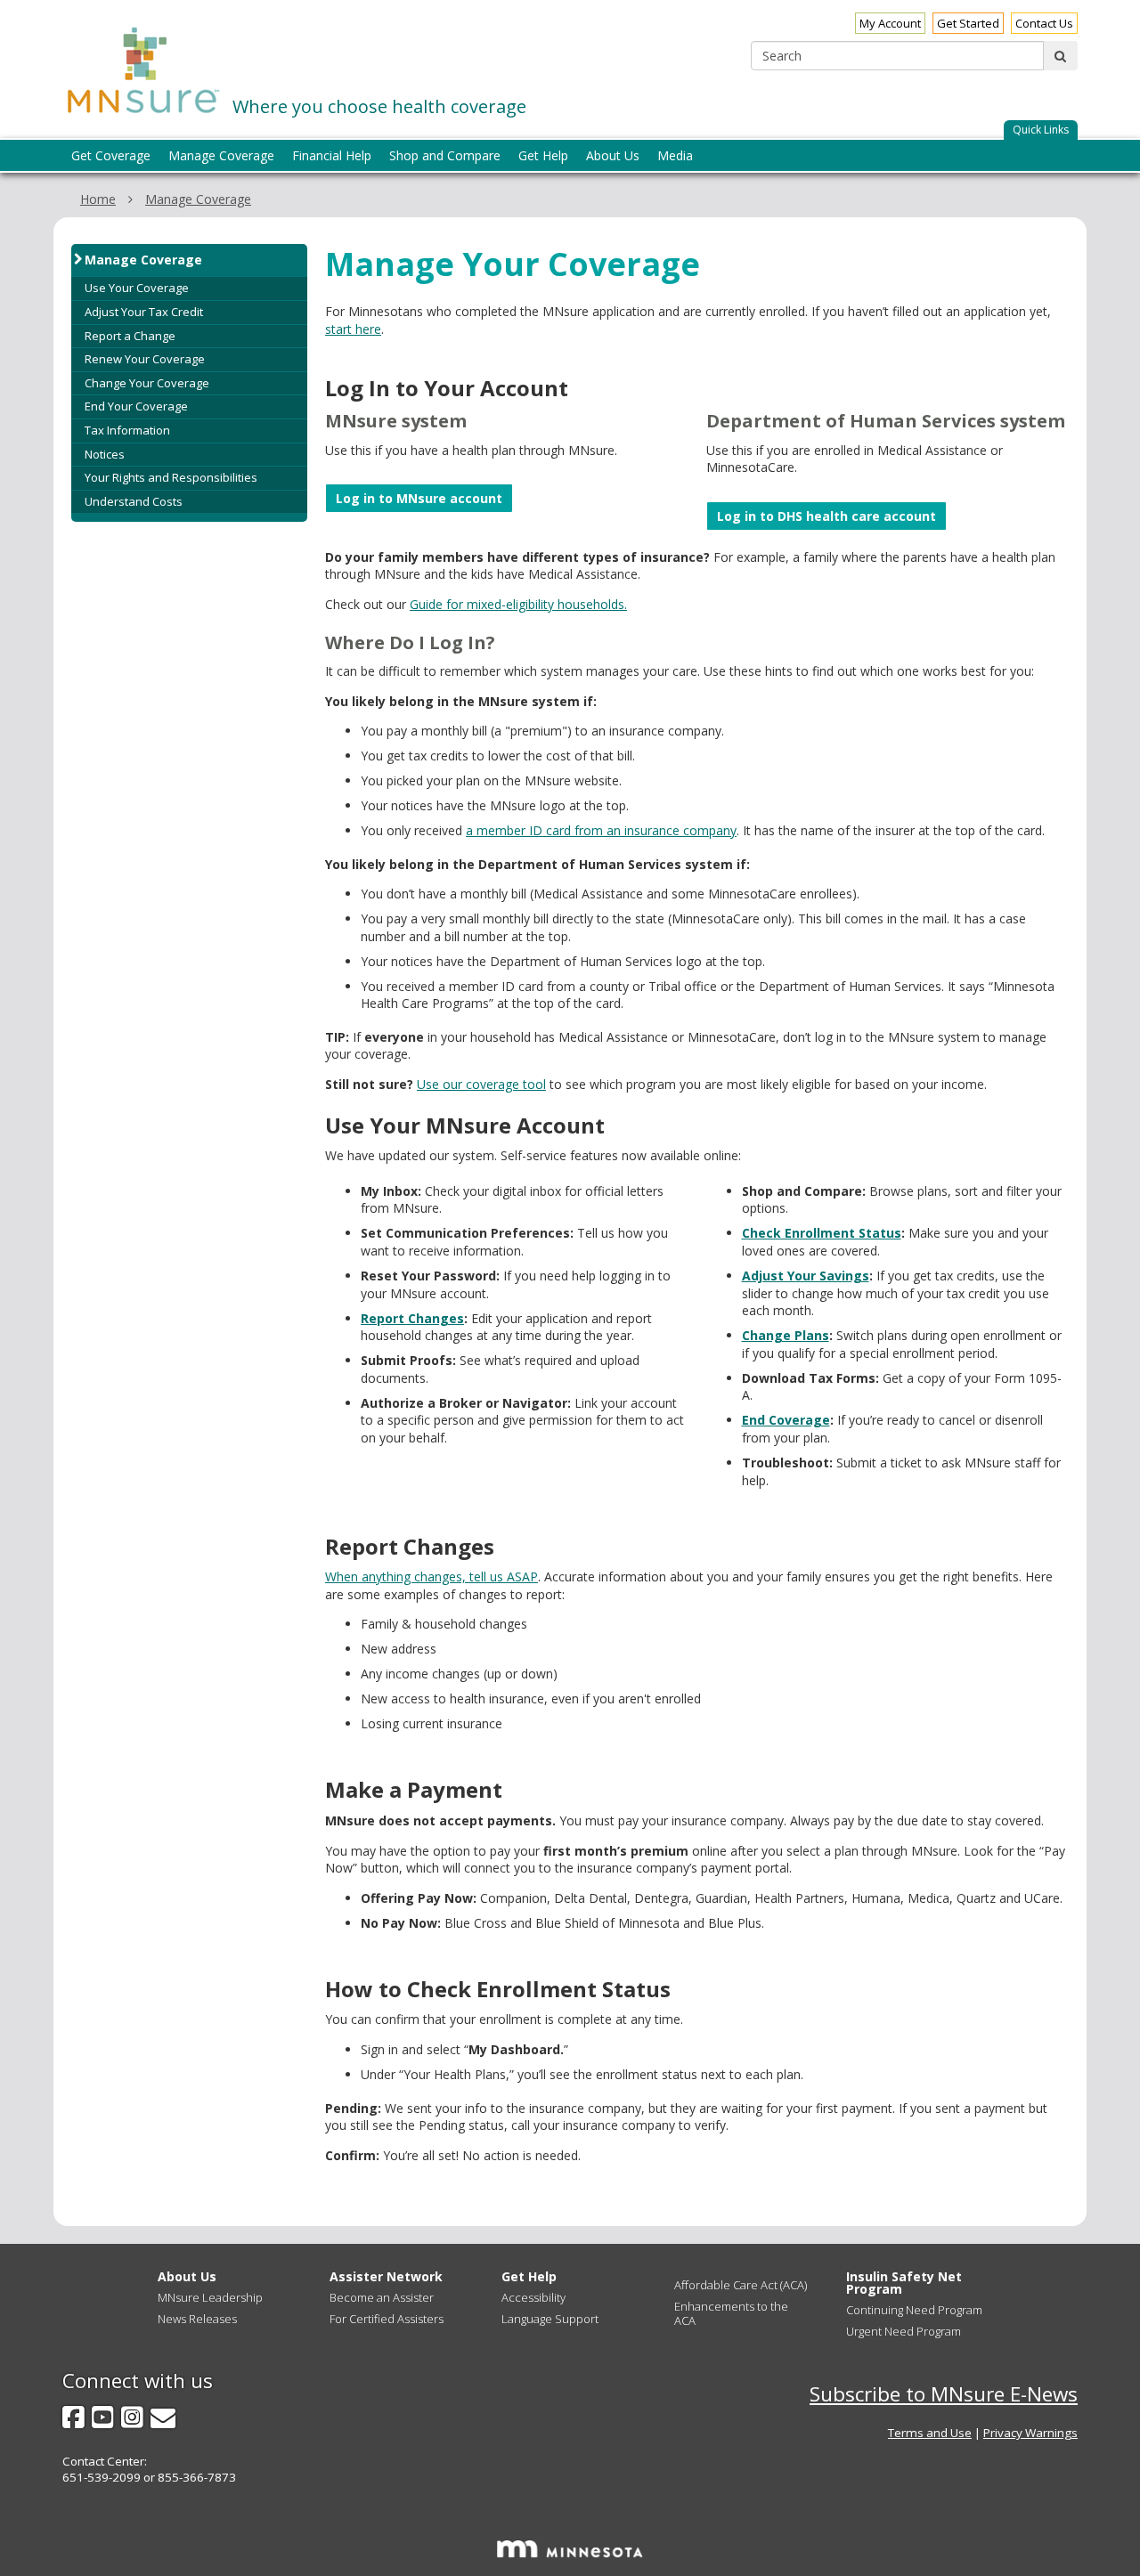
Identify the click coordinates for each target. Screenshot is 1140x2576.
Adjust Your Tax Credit (144, 312)
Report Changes (412, 1318)
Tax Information (127, 430)
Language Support (550, 2319)
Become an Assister (382, 2297)
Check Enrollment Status (822, 1233)
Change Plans (786, 1335)
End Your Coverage (136, 406)
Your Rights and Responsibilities (171, 477)
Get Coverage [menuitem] (111, 155)
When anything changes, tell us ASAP (432, 1576)
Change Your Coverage (147, 383)
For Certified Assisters (387, 2319)
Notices (105, 454)
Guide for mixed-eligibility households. (518, 604)
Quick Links (1041, 130)
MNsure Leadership (210, 2297)
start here (353, 329)
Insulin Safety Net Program (904, 2283)
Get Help (529, 2276)
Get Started (968, 23)
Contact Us (1044, 23)
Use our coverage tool (481, 1084)
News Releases (197, 2319)
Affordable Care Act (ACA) (741, 2285)
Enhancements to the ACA (731, 2313)
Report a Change (130, 336)
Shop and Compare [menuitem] (445, 155)
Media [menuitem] (675, 155)
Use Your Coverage (137, 288)
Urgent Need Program (904, 2331)
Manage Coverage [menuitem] (221, 155)
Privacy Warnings (1030, 2433)
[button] (1041, 130)
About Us (187, 2276)
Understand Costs (134, 501)
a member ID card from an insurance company (601, 830)
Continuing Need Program (914, 2310)
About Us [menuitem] (613, 155)
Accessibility (533, 2297)
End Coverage (786, 1420)
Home (98, 199)
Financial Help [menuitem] (332, 155)
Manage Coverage (198, 199)
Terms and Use (930, 2433)
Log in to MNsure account (419, 498)
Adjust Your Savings (806, 1276)
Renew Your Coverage (145, 359)
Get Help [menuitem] (543, 155)
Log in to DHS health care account (826, 516)
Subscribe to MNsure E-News (944, 2394)
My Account (890, 23)
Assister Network (386, 2276)
